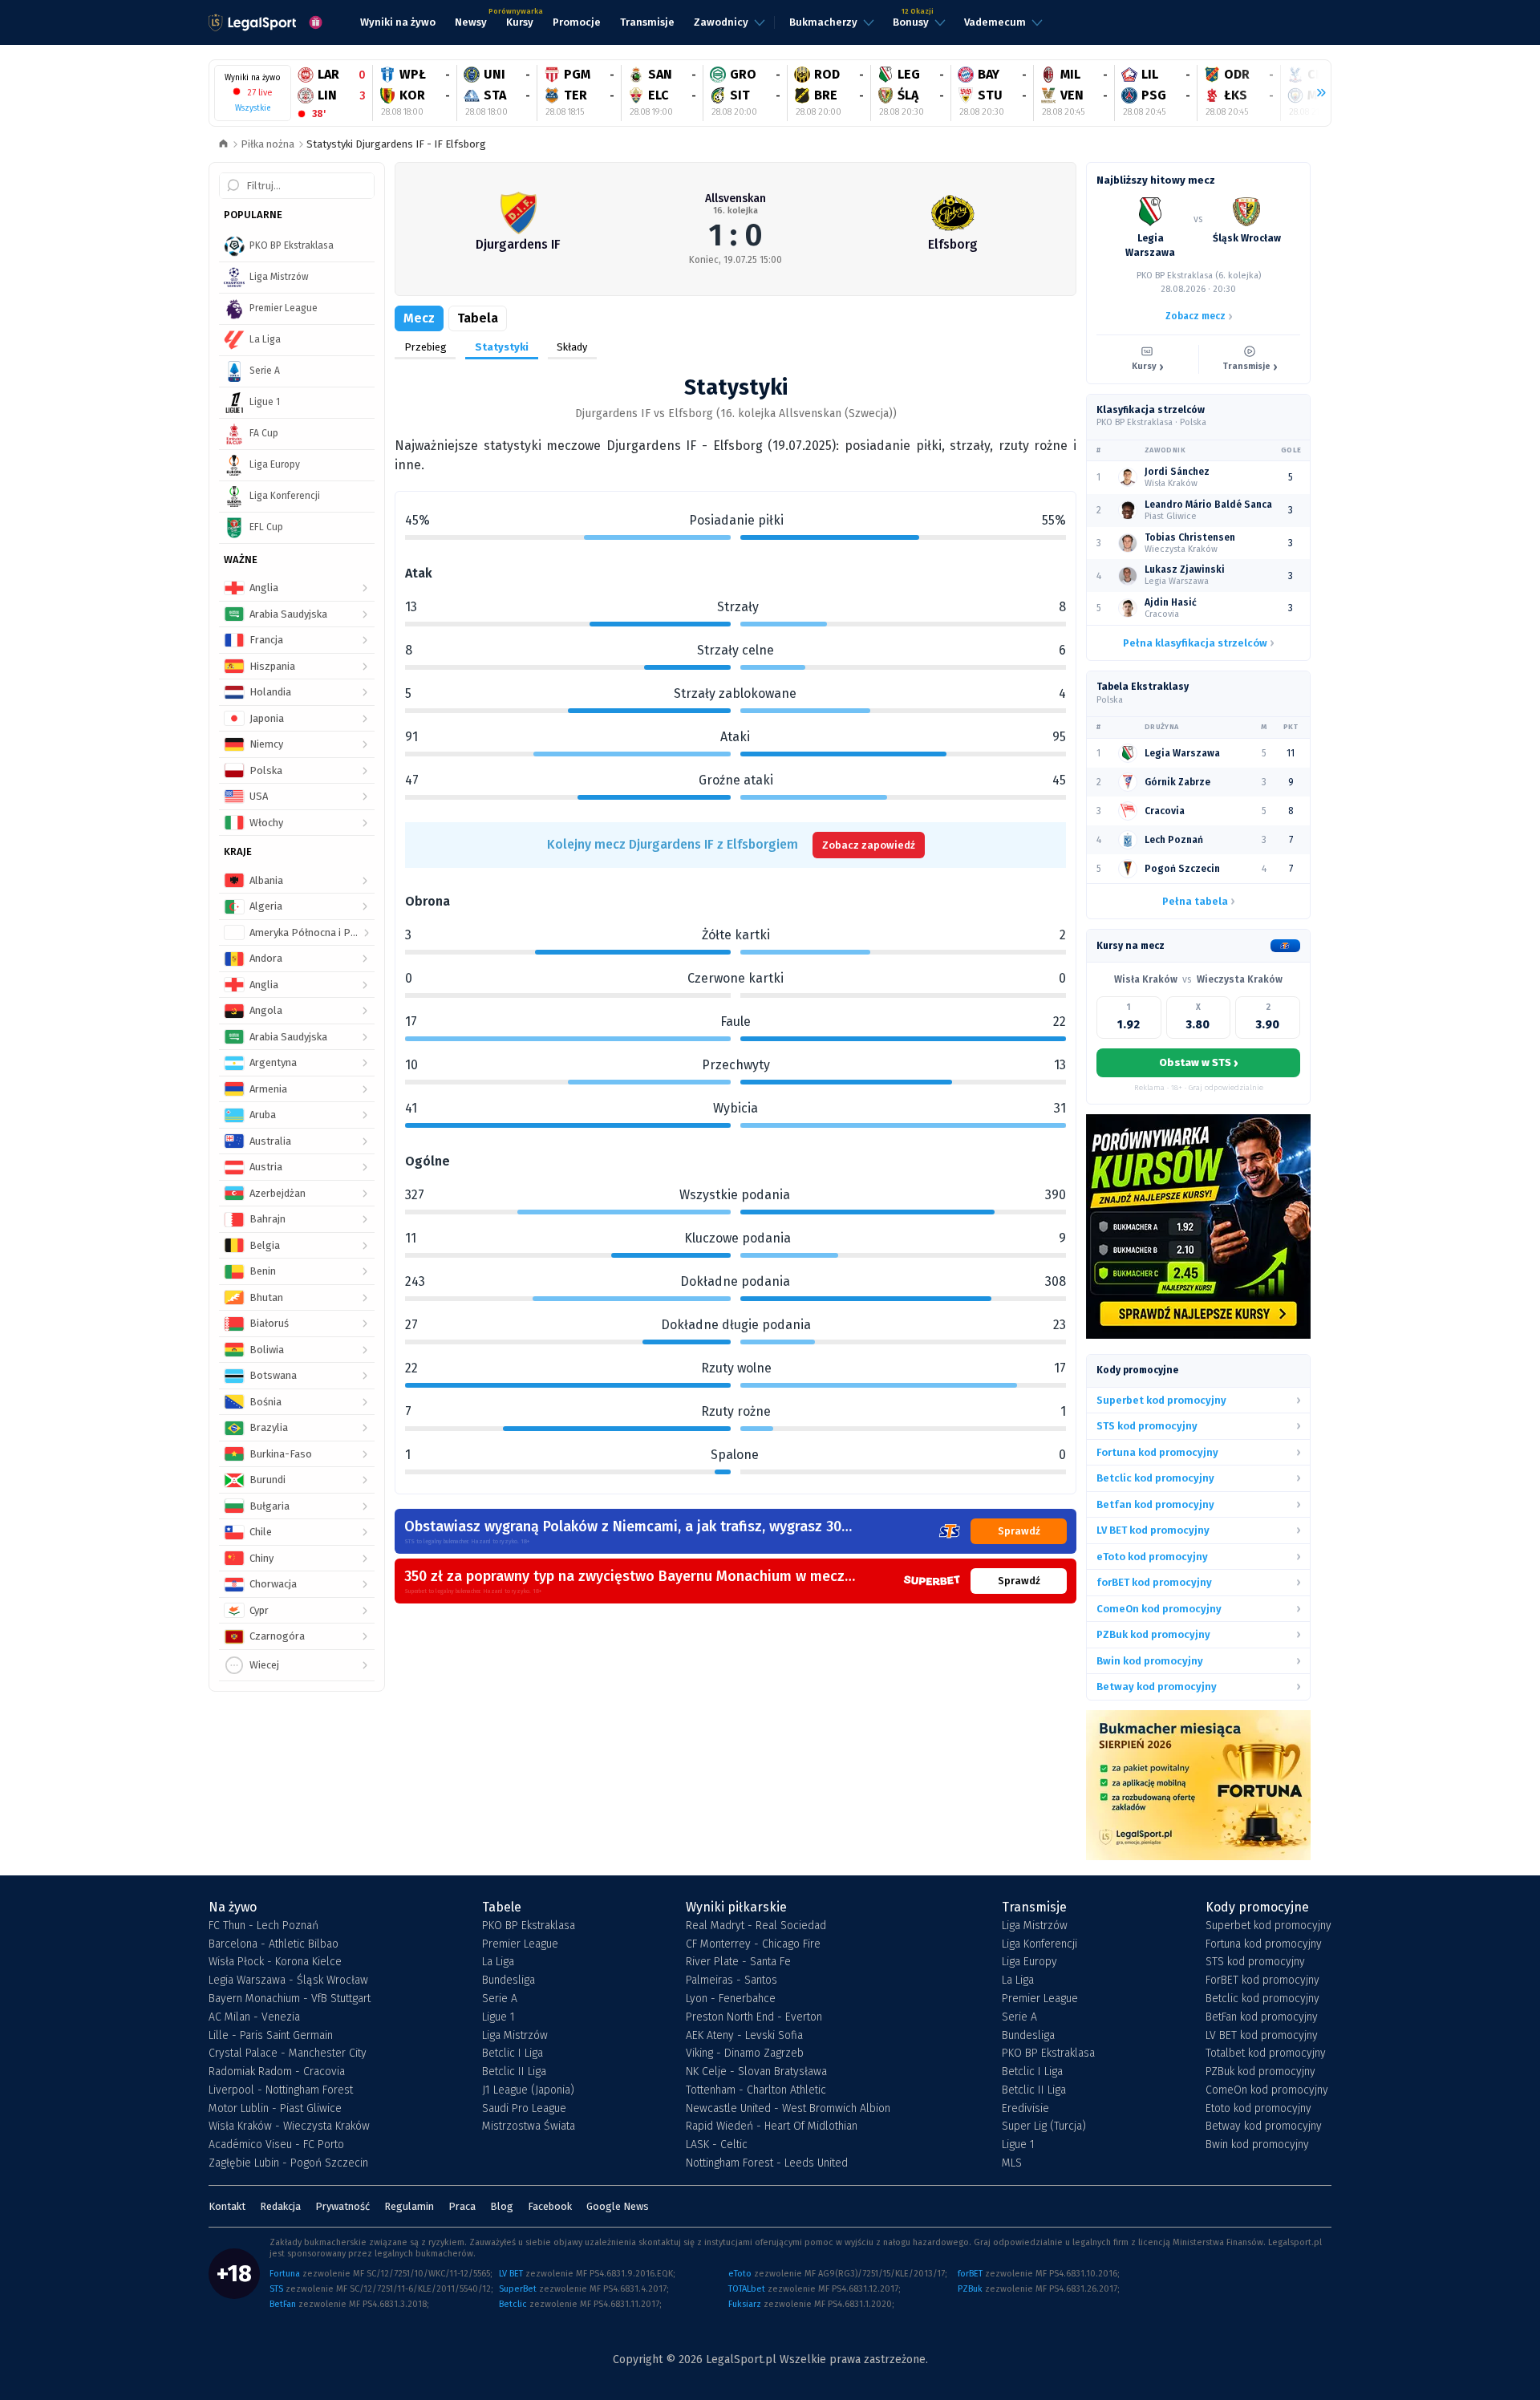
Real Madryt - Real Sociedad (756, 1926)
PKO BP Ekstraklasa (529, 1926)
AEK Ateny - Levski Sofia (744, 2036)
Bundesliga (509, 1980)
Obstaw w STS (1198, 1063)
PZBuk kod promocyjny (1260, 2072)
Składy (572, 347)
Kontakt (227, 2206)
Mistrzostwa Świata (529, 2126)
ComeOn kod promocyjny (1267, 2090)
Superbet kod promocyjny (1268, 1926)
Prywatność (342, 2206)
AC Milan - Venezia (254, 2017)
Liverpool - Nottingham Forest (281, 2090)
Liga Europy (1029, 1962)
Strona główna (223, 145)
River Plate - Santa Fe (738, 1962)
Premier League (520, 1944)
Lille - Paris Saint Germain (271, 2036)
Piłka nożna (267, 144)
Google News (618, 2206)
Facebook (550, 2206)
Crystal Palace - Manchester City (288, 2053)
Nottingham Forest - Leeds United (767, 2163)
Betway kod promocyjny (1264, 2126)
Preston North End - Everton (754, 2017)
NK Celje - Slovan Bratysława (756, 2072)
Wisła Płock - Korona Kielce (275, 1962)
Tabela (478, 318)
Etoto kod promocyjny (1258, 2109)
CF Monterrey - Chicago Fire (753, 1944)
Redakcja (280, 2206)
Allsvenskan (736, 199)
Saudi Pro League (524, 2109)
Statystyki (502, 347)
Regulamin (409, 2206)
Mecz (419, 318)
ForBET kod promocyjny (1262, 1980)
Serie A (500, 1999)
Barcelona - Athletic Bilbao (274, 1944)
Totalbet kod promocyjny (1266, 2053)
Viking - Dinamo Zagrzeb (745, 2053)
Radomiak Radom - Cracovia (277, 2072)
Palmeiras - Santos (731, 1980)
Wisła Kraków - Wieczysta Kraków (289, 2126)
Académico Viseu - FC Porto (276, 2145)
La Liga (498, 1962)
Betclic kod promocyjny (1262, 1999)
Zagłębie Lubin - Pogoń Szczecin (288, 2163)
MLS (1012, 2163)
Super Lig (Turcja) (1044, 2126)
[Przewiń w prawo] (1315, 93)
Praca (462, 2206)
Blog (502, 2206)
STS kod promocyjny (1255, 1962)
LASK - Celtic (717, 2145)
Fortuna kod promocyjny (1264, 1944)
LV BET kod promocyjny (1262, 2036)
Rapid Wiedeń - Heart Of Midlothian (772, 2126)
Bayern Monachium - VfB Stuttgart (290, 1999)
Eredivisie (1025, 2109)
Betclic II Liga (514, 2072)
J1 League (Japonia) (528, 2090)
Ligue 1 (498, 2017)
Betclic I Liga (513, 2053)
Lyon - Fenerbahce (731, 1999)
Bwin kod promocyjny (1257, 2145)
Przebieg (426, 347)
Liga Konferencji (1039, 1944)
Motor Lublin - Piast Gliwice (275, 2109)
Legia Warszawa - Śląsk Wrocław (288, 1980)
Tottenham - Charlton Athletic (756, 2090)
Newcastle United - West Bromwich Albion (788, 2109)
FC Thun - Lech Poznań (263, 1926)
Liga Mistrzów (515, 2036)
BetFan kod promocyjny (1262, 2017)
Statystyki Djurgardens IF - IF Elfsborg (396, 144)
